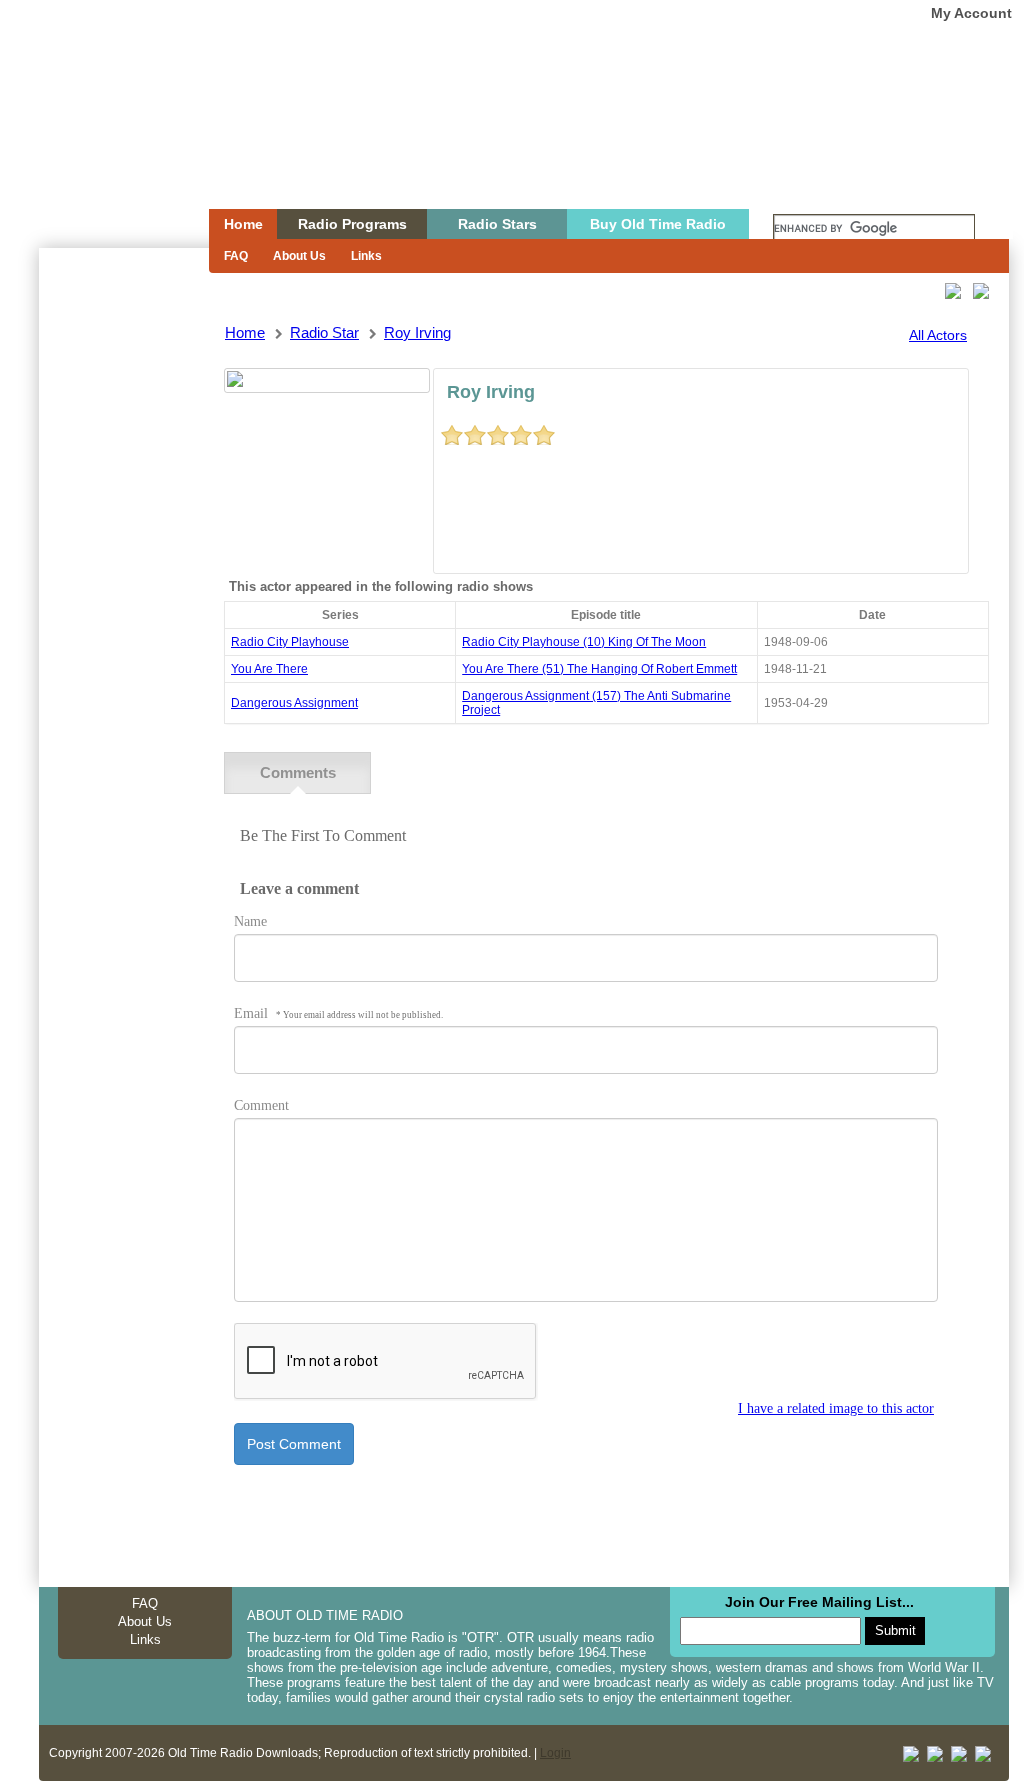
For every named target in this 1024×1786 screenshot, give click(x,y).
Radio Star (324, 332)
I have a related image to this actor (836, 1408)
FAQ (236, 256)
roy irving (417, 332)
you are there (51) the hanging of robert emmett (599, 669)
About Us (299, 256)
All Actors (938, 335)
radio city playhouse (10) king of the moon (584, 642)
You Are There (269, 669)
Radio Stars (497, 224)
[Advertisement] (123, 608)
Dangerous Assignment (294, 703)
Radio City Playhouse (290, 642)
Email (338, 1013)
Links (366, 256)
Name (250, 921)
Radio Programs (352, 224)
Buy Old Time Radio (658, 224)
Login (555, 1753)
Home (110, 143)
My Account (971, 13)
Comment (261, 1105)
